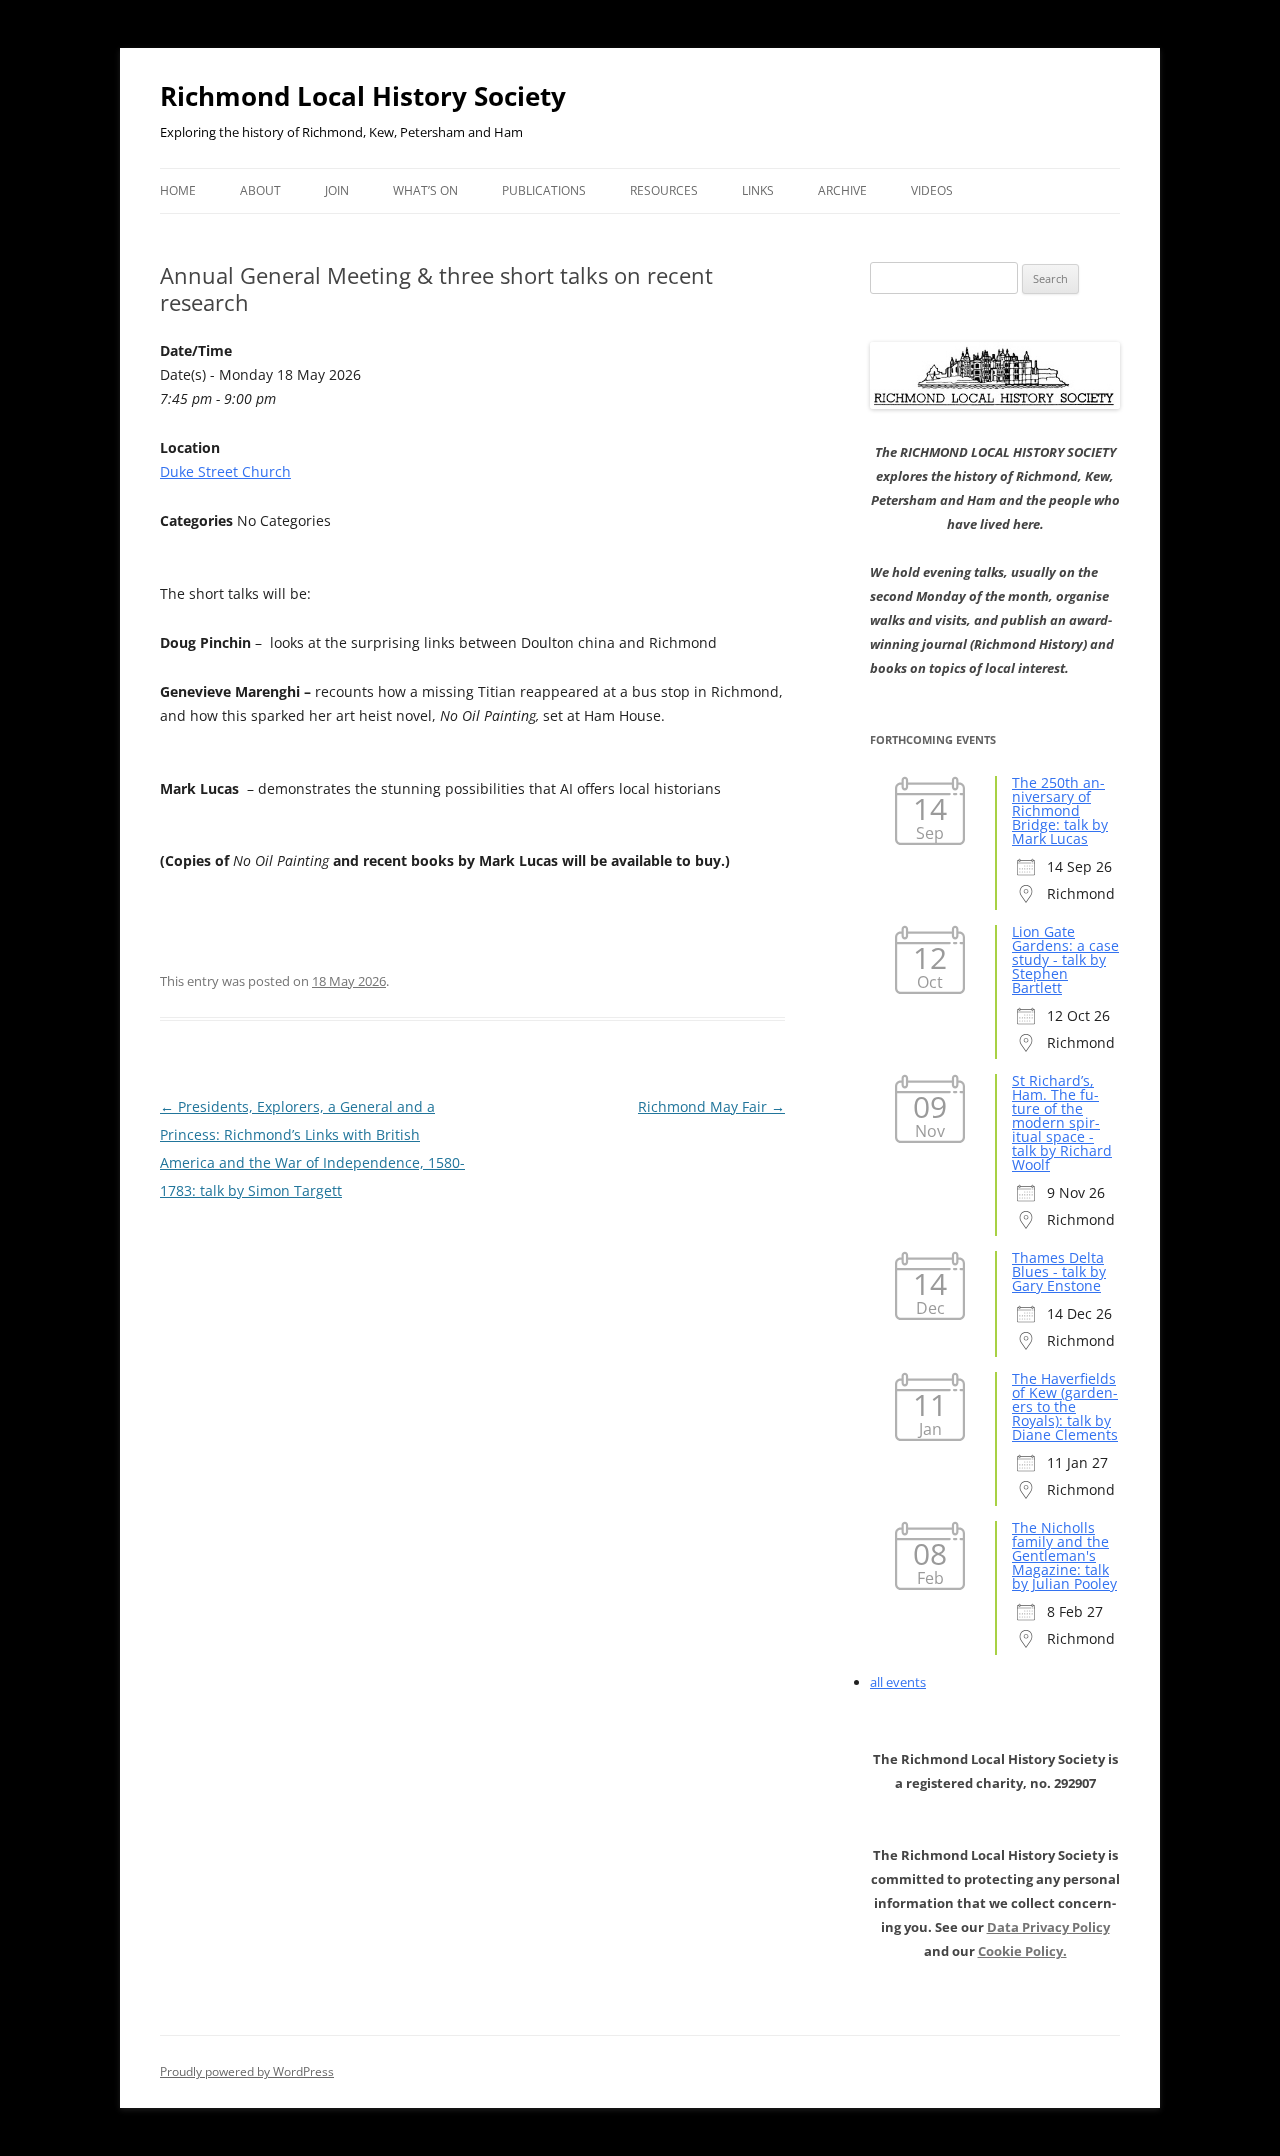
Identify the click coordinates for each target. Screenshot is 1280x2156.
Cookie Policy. (1022, 1951)
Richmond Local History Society (363, 96)
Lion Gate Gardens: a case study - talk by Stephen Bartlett (1065, 959)
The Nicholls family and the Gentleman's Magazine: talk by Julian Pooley (1064, 1555)
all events (898, 1682)
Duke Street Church (225, 471)
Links (758, 190)
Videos (932, 190)
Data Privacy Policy (1048, 1927)
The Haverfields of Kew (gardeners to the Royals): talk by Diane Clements (1065, 1406)
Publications (544, 190)
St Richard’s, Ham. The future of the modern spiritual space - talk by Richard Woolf (1062, 1122)
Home (178, 190)
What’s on (425, 190)
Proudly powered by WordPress (247, 2071)
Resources (664, 190)
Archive (842, 190)
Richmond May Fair (711, 1106)
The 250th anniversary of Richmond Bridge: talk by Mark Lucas (1060, 810)
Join (337, 190)
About (260, 190)
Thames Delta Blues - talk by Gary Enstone (1059, 1271)
